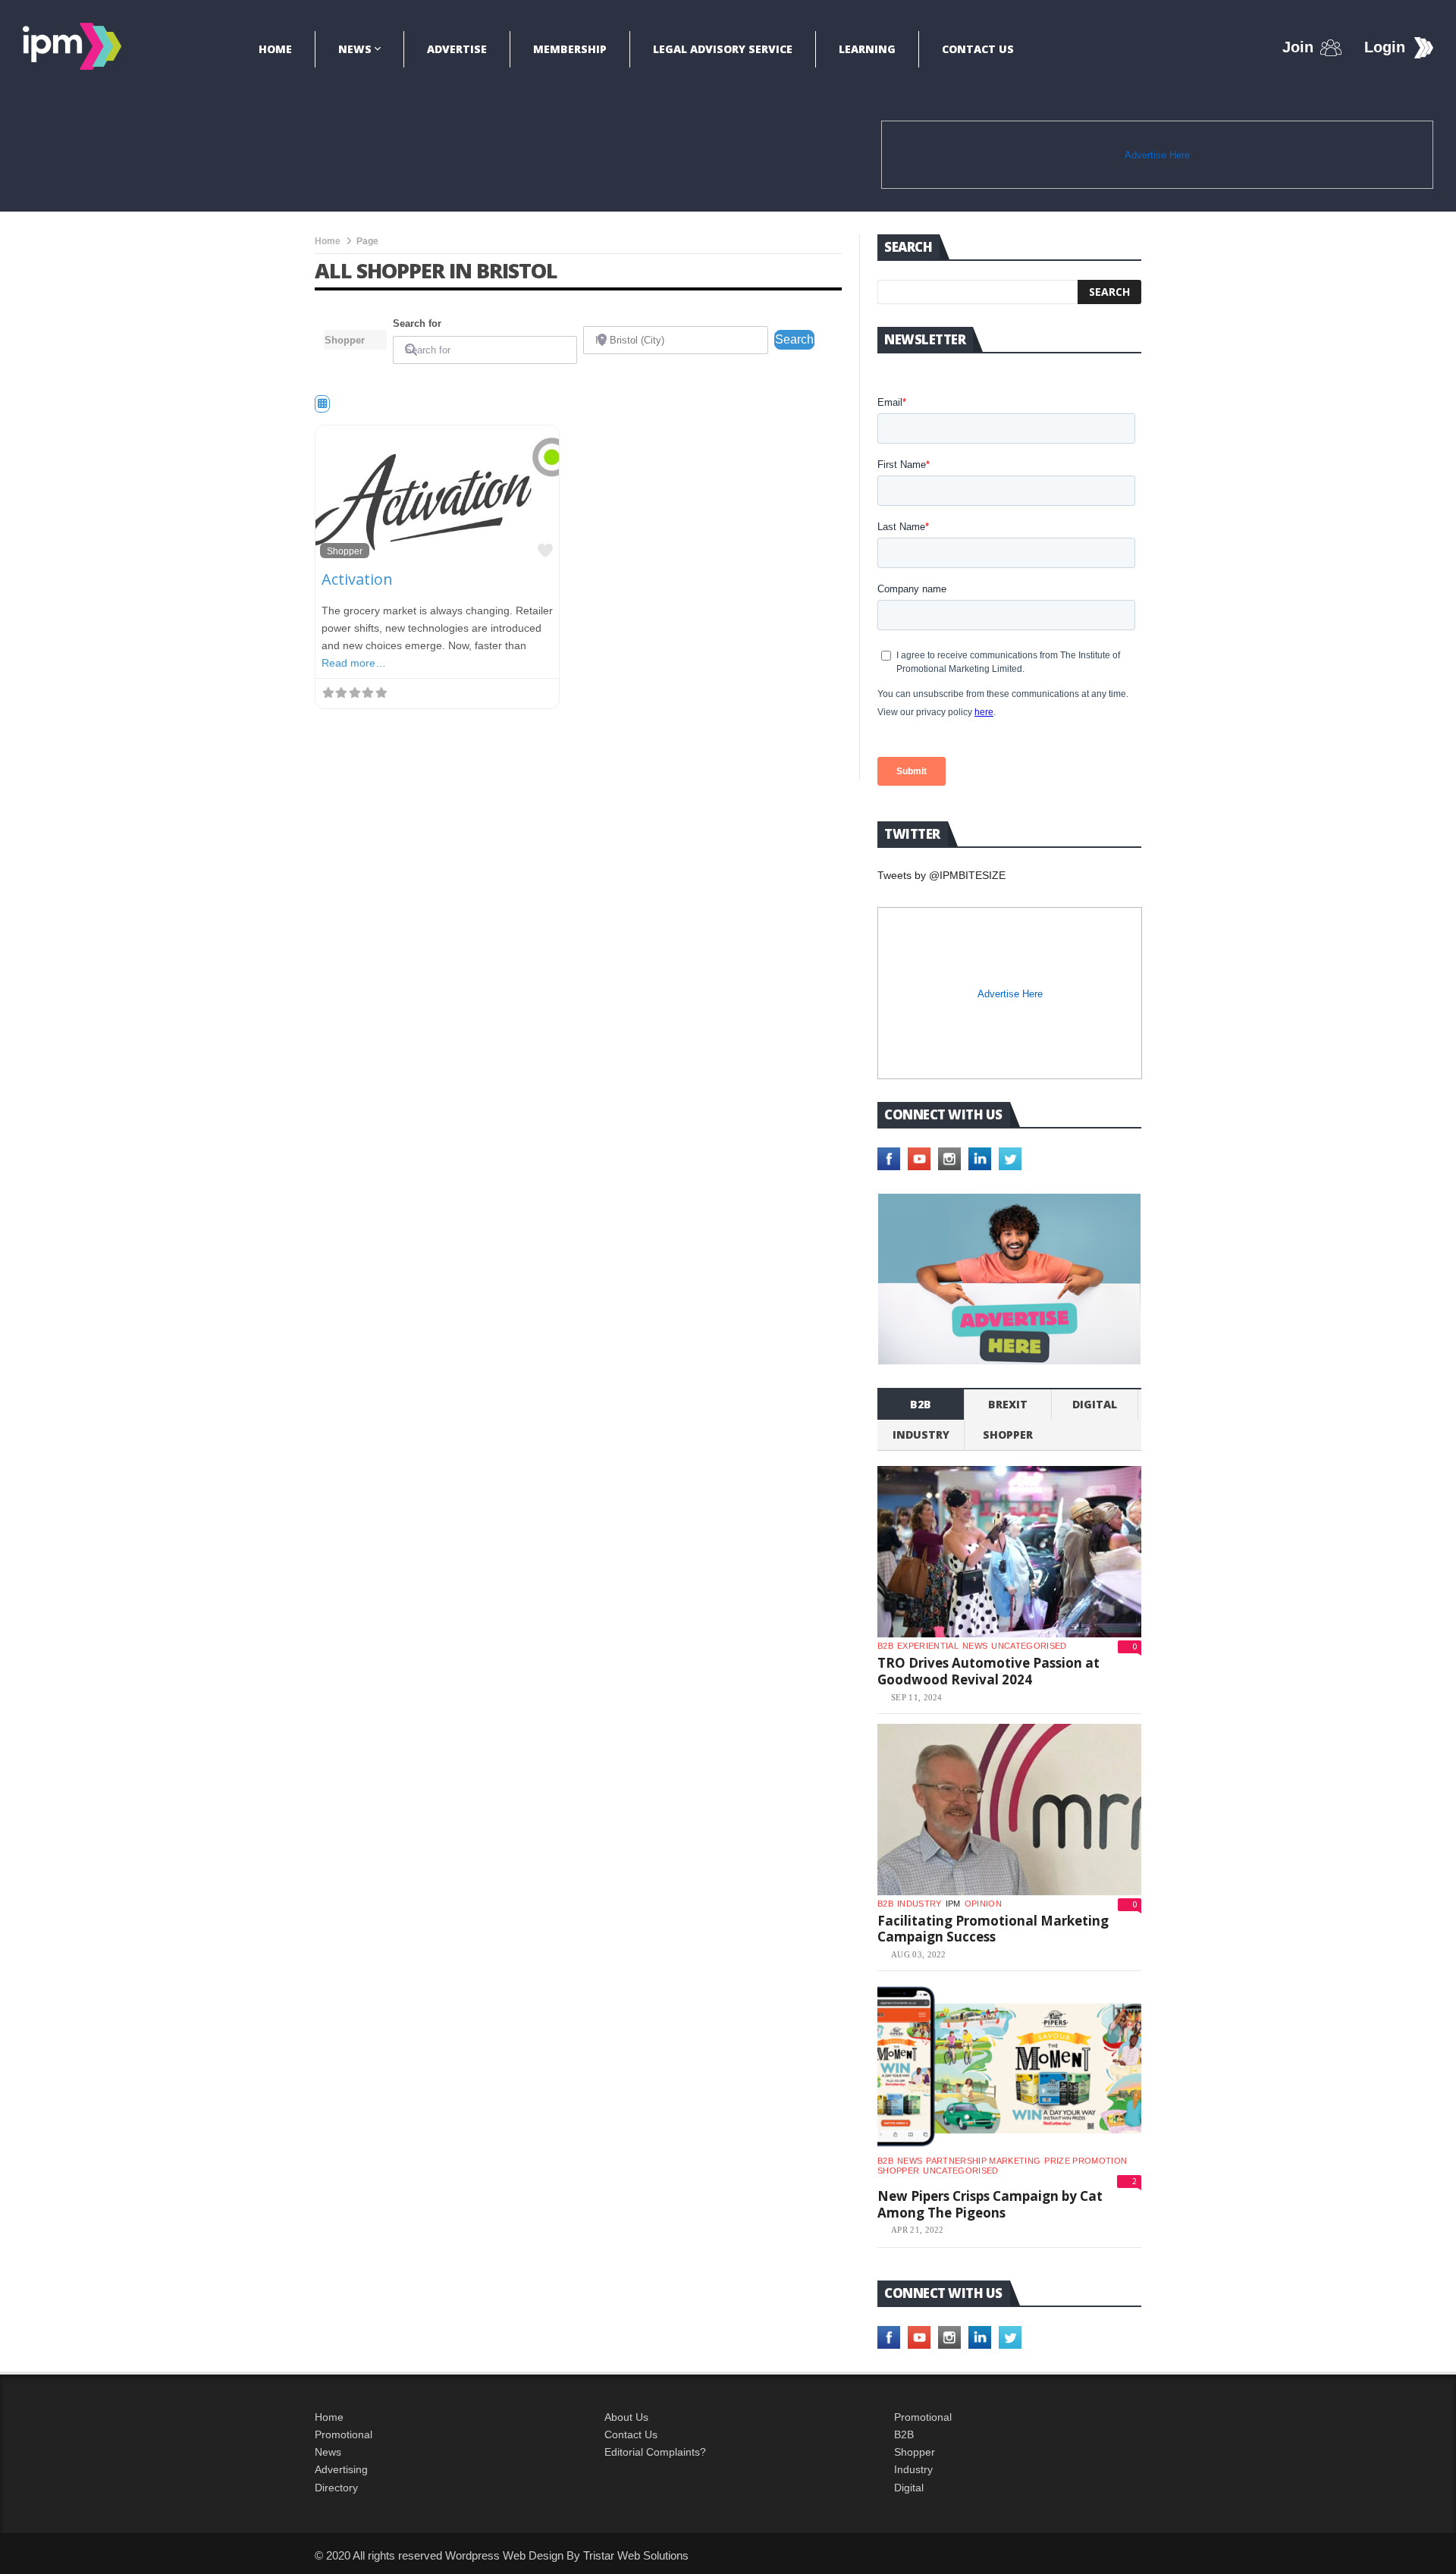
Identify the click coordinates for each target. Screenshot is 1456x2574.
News (355, 49)
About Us (626, 2417)
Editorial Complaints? (655, 2452)
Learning (867, 49)
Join (1298, 47)
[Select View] (322, 404)
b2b (921, 1404)
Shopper (345, 551)
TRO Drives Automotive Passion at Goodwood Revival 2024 (988, 1671)
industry (921, 1435)
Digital (1095, 1404)
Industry (913, 2469)
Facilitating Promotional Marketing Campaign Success (993, 1929)
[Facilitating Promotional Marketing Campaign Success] (1009, 1810)
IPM (953, 1904)
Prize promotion (1086, 2161)
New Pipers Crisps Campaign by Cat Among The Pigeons (990, 2204)
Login (1385, 47)
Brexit (1008, 1404)
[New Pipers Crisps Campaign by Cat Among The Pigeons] (1009, 2067)
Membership (570, 49)
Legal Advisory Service (723, 49)
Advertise (457, 49)
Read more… (354, 663)
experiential (928, 1646)
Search (795, 339)
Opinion (983, 1904)
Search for (417, 323)
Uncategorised (1029, 1646)
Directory (336, 2488)
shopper (1008, 1435)
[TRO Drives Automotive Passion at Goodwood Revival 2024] (1009, 1552)
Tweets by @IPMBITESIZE (941, 875)
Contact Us (978, 49)
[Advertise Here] (1009, 1279)
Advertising (341, 2469)
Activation (357, 579)
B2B (904, 2434)
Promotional (344, 2434)
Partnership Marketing (983, 2161)
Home (275, 49)
